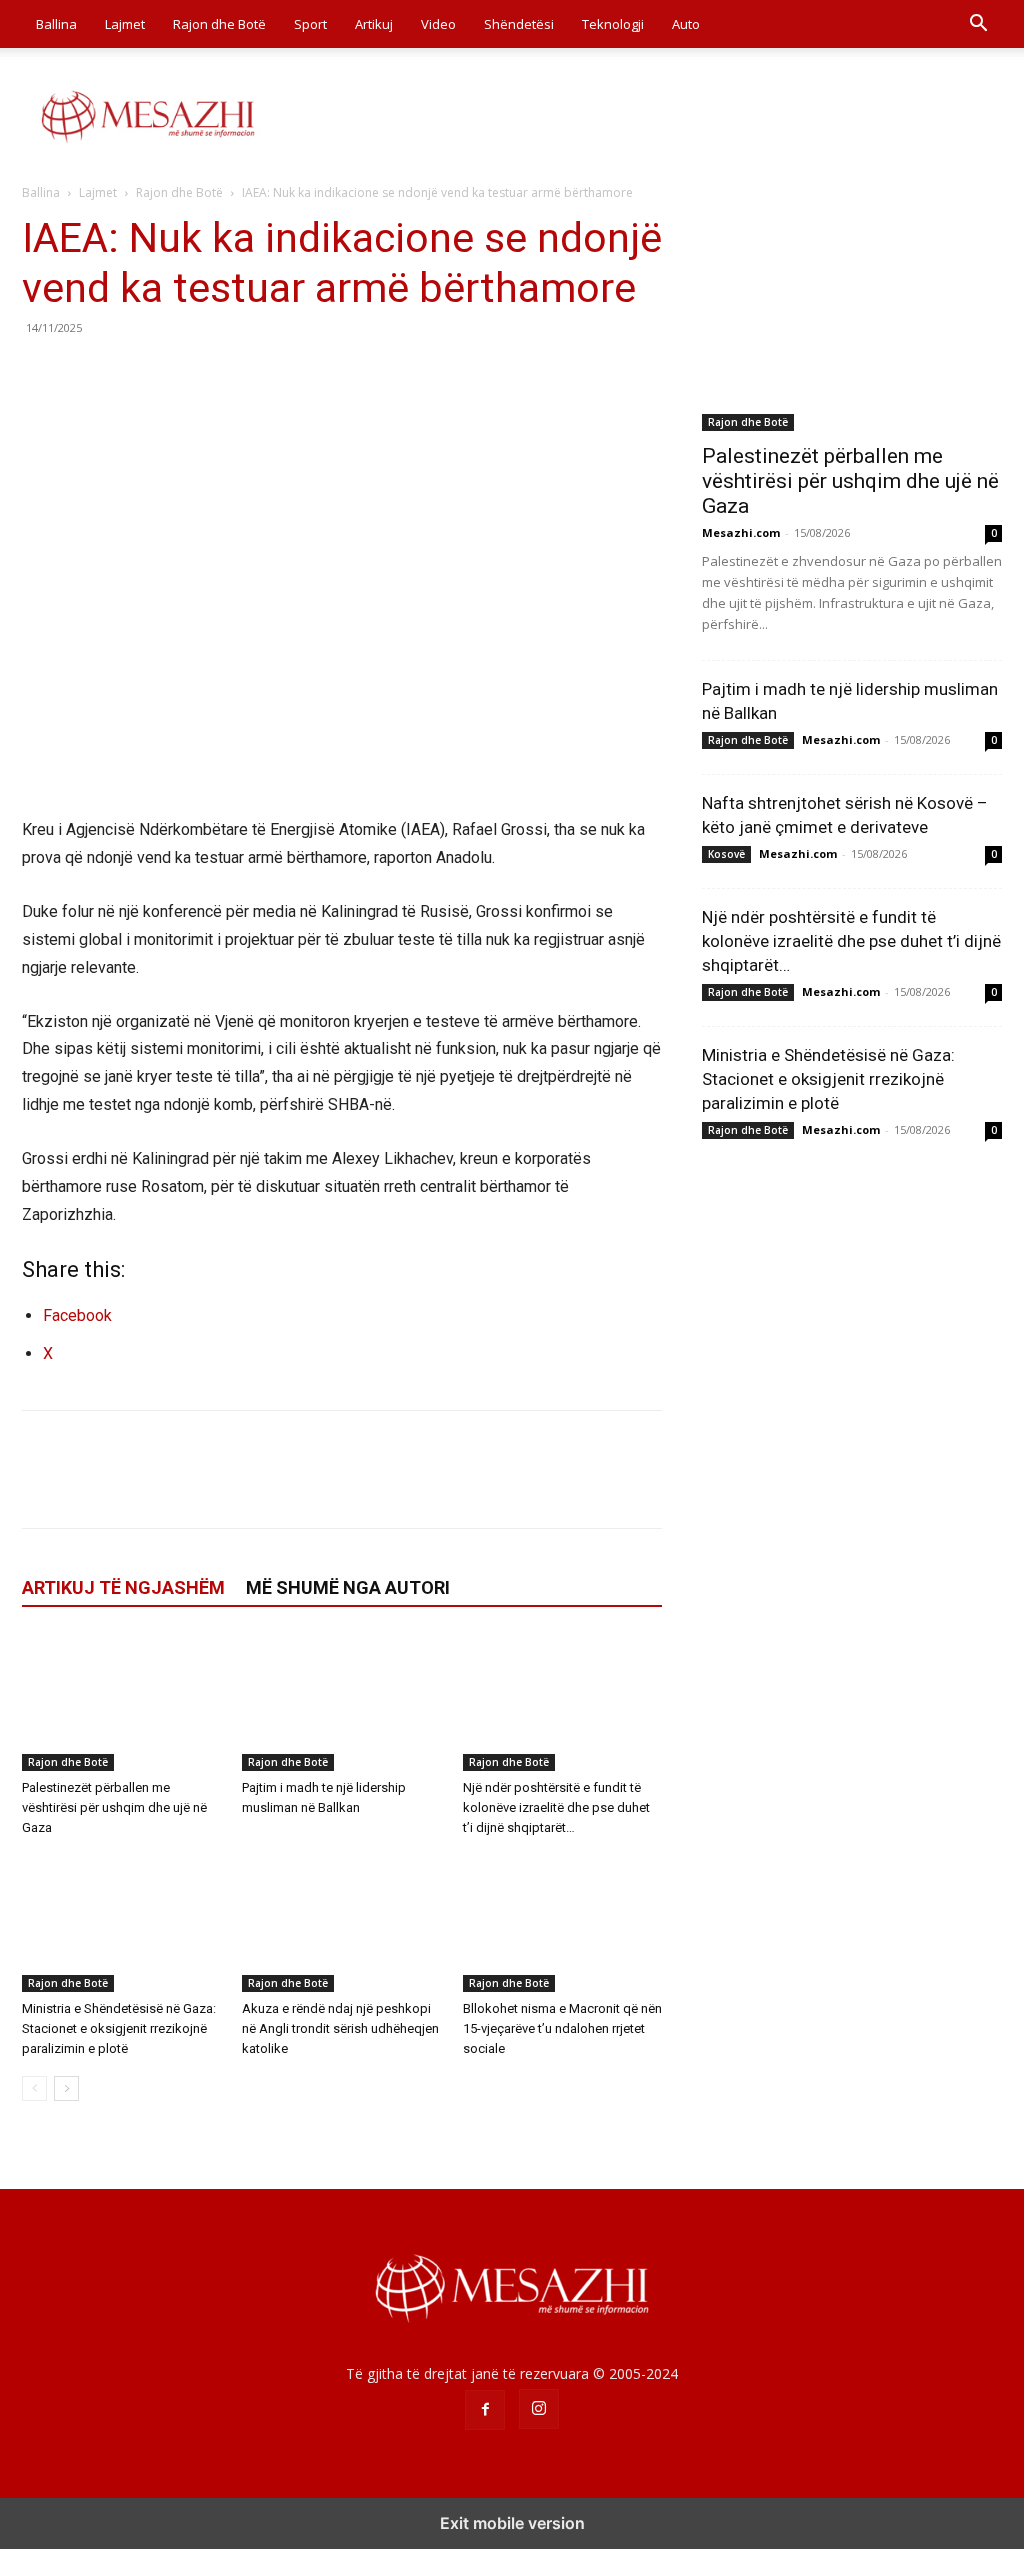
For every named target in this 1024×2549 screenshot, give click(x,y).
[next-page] (66, 2088)
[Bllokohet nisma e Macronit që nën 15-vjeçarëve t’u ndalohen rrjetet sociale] (562, 1923)
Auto (686, 24)
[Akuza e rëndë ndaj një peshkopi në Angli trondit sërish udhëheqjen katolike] (341, 1923)
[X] (88, 373)
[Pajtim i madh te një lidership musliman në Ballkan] (341, 1702)
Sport (310, 24)
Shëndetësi (519, 24)
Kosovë (726, 854)
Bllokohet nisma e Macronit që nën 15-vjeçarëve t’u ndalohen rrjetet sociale (562, 2028)
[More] (227, 373)
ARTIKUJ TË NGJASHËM (123, 1587)
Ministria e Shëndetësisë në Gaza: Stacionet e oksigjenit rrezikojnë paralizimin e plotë (119, 2028)
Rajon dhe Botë (219, 24)
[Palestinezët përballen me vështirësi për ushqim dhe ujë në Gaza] (121, 1702)
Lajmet (125, 24)
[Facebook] (42, 373)
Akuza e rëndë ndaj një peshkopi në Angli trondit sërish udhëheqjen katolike (340, 2028)
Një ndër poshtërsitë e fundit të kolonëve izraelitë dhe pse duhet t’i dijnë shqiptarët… (556, 1807)
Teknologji (613, 24)
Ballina (56, 24)
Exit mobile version (512, 2523)
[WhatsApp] (180, 373)
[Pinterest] (134, 373)
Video (438, 24)
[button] (978, 25)
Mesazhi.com (741, 532)
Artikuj (374, 24)
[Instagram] (539, 2409)
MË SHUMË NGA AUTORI (348, 1587)
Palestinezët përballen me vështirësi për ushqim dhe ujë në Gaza (114, 1807)
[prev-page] (34, 2088)
